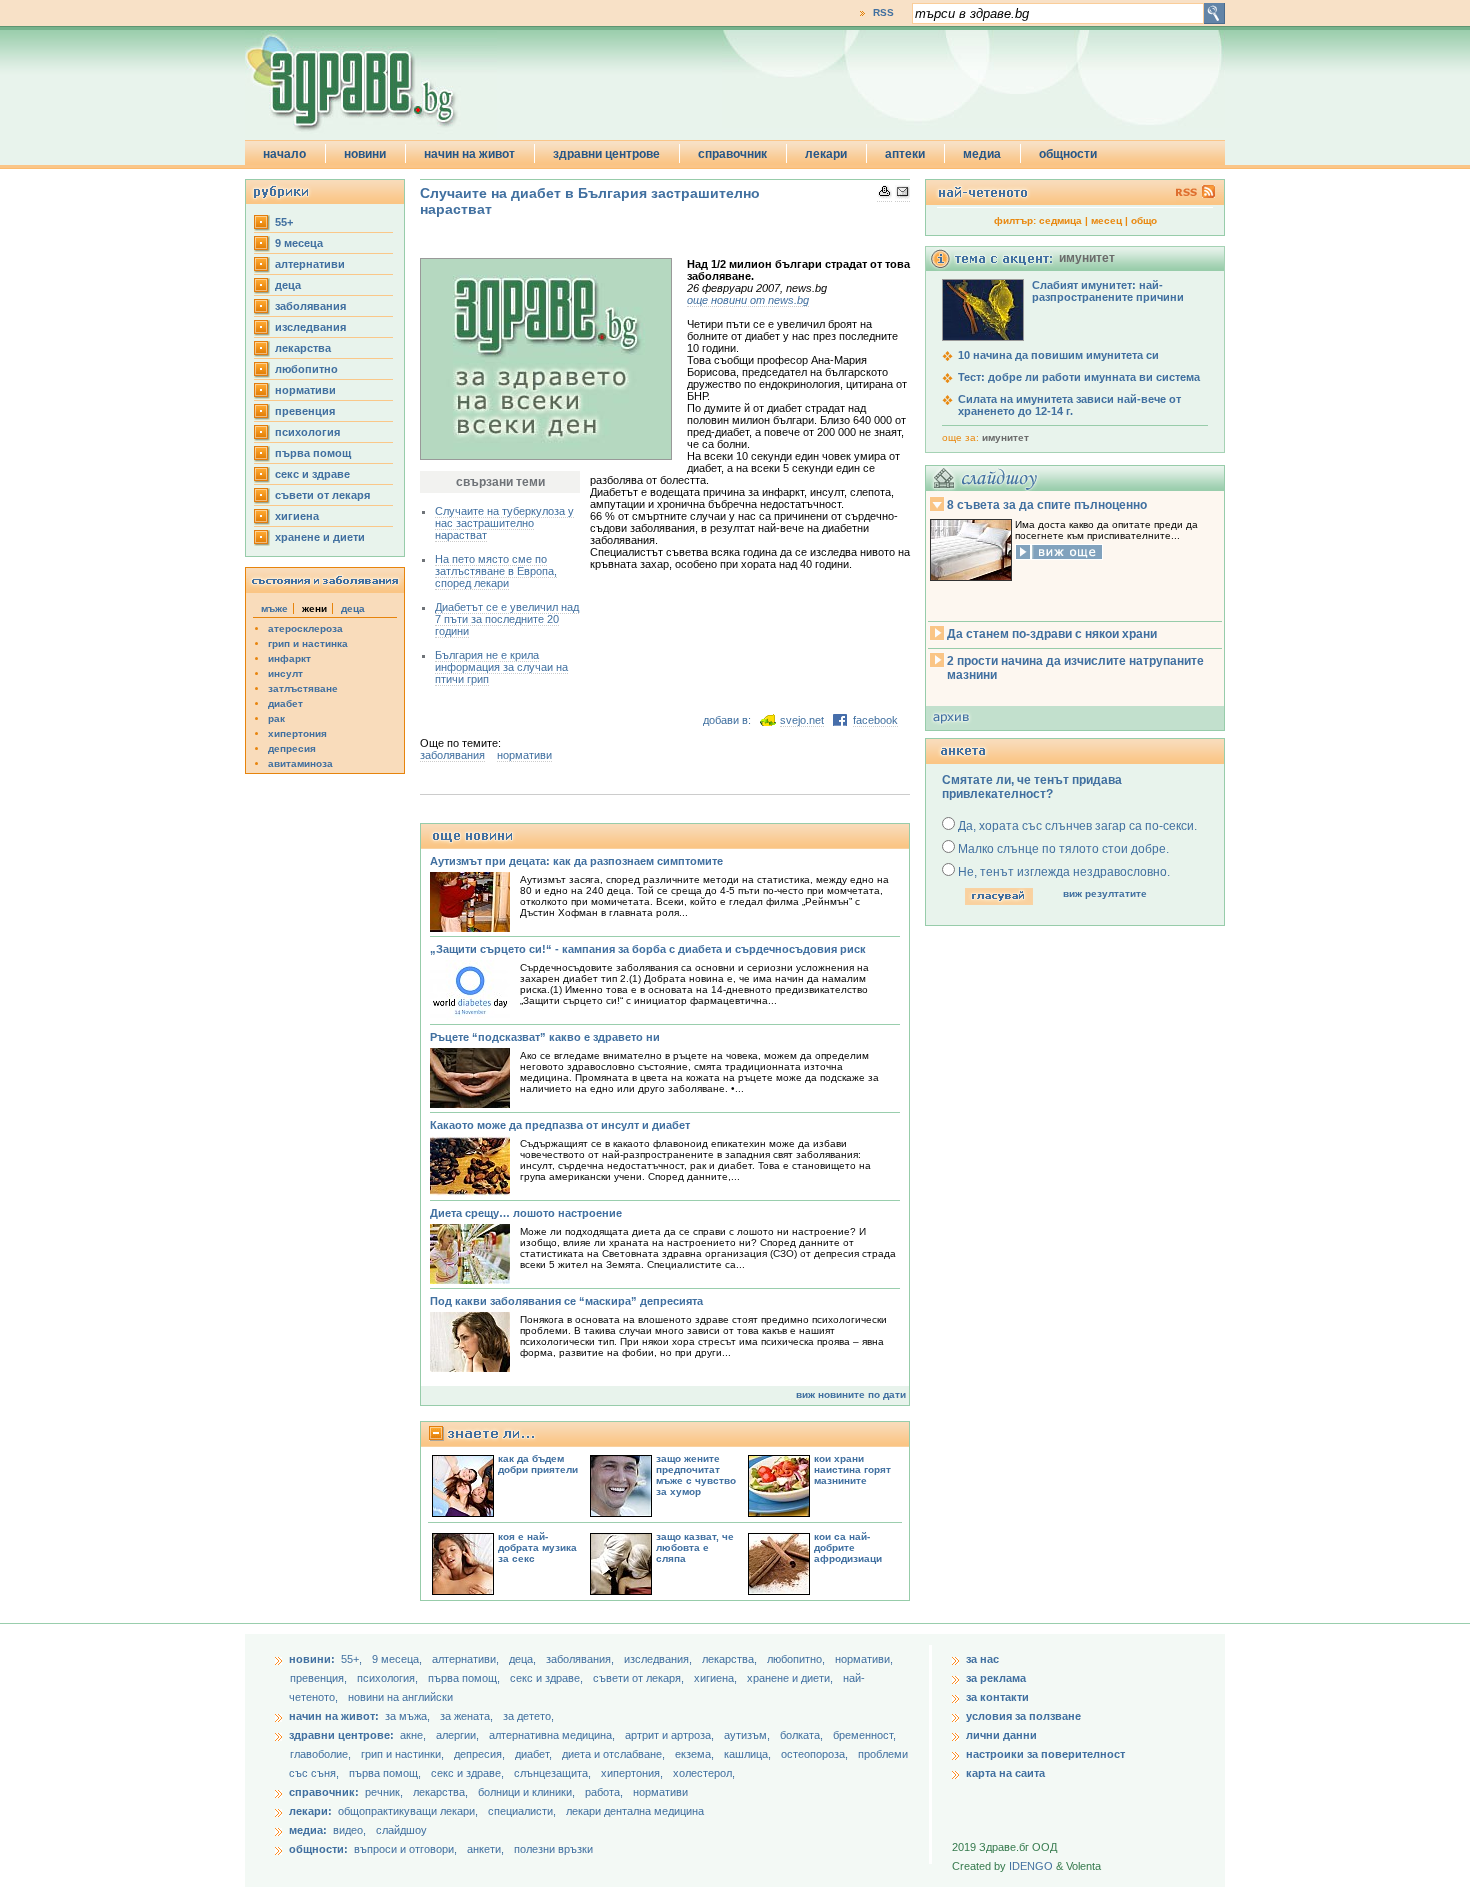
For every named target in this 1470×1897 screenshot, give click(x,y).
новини (365, 154)
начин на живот (469, 154)
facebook (875, 720)
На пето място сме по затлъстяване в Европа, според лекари (496, 571)
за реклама (996, 1678)
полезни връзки (553, 1849)
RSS (883, 12)
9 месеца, (398, 1659)
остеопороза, (816, 1754)
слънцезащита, (554, 1773)
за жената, (466, 1716)
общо (1144, 220)
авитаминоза (300, 763)
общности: (318, 1849)
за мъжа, (407, 1716)
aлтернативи (310, 264)
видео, (349, 1830)
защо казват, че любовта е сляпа (695, 1547)
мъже (274, 608)
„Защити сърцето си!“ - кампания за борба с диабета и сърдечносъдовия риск (648, 949)
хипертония (297, 733)
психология (307, 432)
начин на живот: (334, 1716)
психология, (389, 1678)
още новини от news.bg (748, 300)
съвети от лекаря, (640, 1678)
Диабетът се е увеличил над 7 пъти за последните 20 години (507, 619)
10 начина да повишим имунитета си (1058, 355)
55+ (284, 222)
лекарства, (731, 1659)
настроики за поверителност (1045, 1754)
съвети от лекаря (322, 495)
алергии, (459, 1735)
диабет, (535, 1754)
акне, (414, 1735)
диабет (285, 703)
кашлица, (749, 1754)
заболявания (310, 306)
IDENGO (1031, 1866)
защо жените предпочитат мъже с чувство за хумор (696, 1475)
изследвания (310, 327)
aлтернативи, (467, 1659)
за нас (982, 1659)
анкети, (485, 1849)
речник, (384, 1792)
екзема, (696, 1754)
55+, (353, 1659)
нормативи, (864, 1659)
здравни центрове (606, 154)
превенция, (320, 1678)
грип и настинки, (404, 1754)
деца (288, 285)
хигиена (297, 516)
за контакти (997, 1697)
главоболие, (322, 1754)
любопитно (306, 369)
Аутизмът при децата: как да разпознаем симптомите (576, 861)
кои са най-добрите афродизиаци (848, 1547)
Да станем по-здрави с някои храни (1052, 634)
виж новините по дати (851, 1394)
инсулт (285, 673)
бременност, (864, 1735)
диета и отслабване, (615, 1754)
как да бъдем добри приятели (538, 1464)
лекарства (303, 348)
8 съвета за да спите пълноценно (1047, 505)
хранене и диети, (791, 1678)
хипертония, (633, 1773)
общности (1068, 154)
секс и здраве (312, 474)
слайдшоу (401, 1830)
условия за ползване (1023, 1716)
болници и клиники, (526, 1792)
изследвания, (659, 1659)
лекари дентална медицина (635, 1811)
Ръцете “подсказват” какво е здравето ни (545, 1037)
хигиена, (717, 1678)
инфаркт (289, 658)
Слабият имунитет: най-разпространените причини (1108, 291)
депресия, (481, 1754)
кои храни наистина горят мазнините (852, 1469)
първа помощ (313, 453)
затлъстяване (303, 688)
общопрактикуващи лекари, (408, 1811)
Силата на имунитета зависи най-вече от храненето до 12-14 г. (1069, 405)
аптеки (905, 154)
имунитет (1005, 437)
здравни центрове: (341, 1735)
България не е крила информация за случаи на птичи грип (501, 667)
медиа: (308, 1830)
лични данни (1001, 1735)
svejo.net (802, 720)
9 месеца (299, 243)
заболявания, (581, 1659)
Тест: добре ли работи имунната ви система (1079, 377)
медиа (982, 154)
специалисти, (522, 1811)
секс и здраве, (548, 1678)
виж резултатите (1105, 893)
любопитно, (797, 1659)
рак (276, 718)
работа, (604, 1792)
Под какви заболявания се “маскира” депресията (566, 1301)
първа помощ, (465, 1678)
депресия (292, 748)
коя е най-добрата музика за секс (537, 1547)
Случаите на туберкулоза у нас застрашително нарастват (504, 523)
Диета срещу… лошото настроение (526, 1213)
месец (1106, 220)
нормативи (305, 390)
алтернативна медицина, (553, 1735)
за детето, (528, 1716)
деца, (524, 1659)
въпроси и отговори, (405, 1849)
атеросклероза (305, 628)
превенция (305, 411)
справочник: (324, 1792)
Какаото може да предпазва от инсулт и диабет (560, 1125)
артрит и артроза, (671, 1735)
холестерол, (704, 1773)
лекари (826, 154)
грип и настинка (308, 643)
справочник (732, 154)
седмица (1060, 220)
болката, (803, 1735)
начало (284, 154)
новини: (312, 1659)
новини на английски (400, 1697)
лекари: (310, 1811)
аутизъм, (748, 1735)
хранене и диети (320, 537)
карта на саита (1005, 1773)
